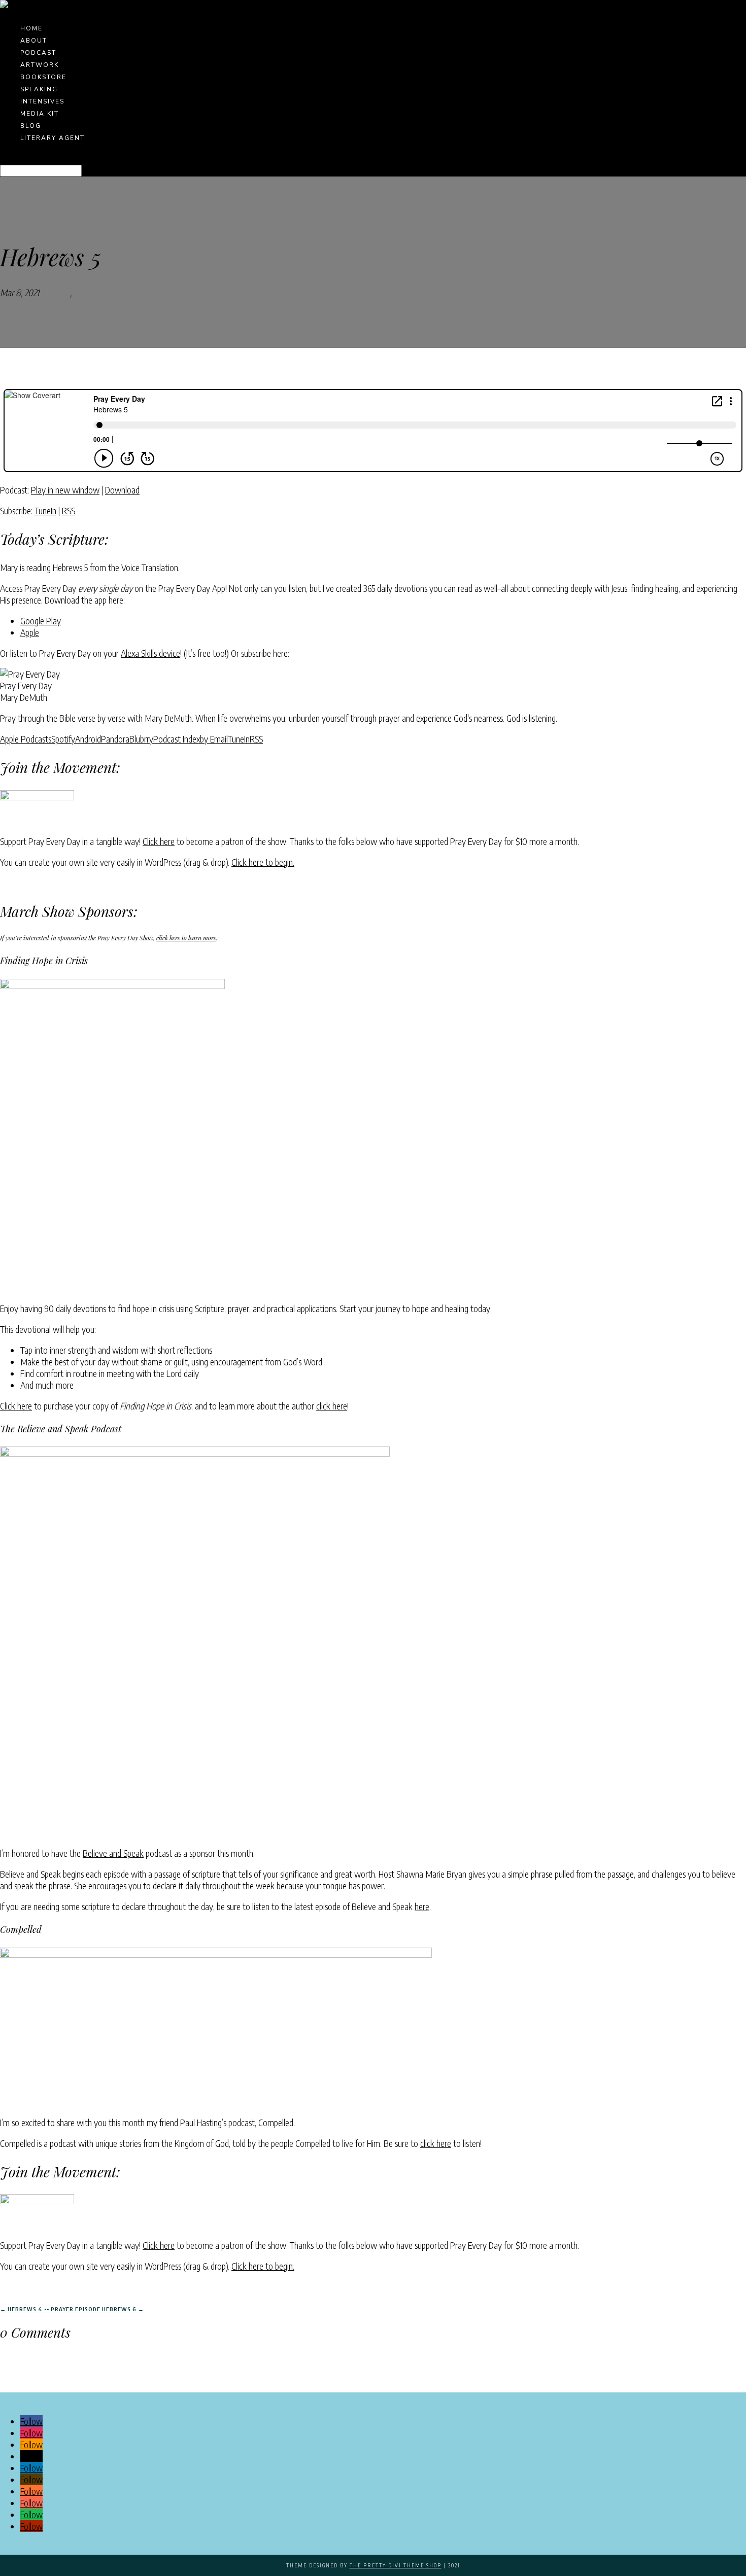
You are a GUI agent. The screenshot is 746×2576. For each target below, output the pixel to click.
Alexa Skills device (150, 653)
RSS (69, 510)
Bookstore (43, 77)
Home (31, 28)
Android (88, 739)
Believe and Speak (113, 1853)
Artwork (40, 65)
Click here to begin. (263, 862)
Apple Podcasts (26, 739)
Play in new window (65, 490)
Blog (31, 126)
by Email (214, 739)
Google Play (41, 621)
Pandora (115, 739)
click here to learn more (186, 938)
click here (332, 1406)
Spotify (63, 739)
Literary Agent (53, 138)
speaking (39, 89)
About (34, 41)
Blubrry (141, 739)
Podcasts (55, 292)
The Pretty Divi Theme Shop (396, 2565)
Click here (159, 841)
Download (122, 490)
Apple (30, 632)
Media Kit (40, 114)
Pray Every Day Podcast (115, 292)
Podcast (38, 53)
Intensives (42, 101)
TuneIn (45, 510)
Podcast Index (177, 739)
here (422, 1906)
